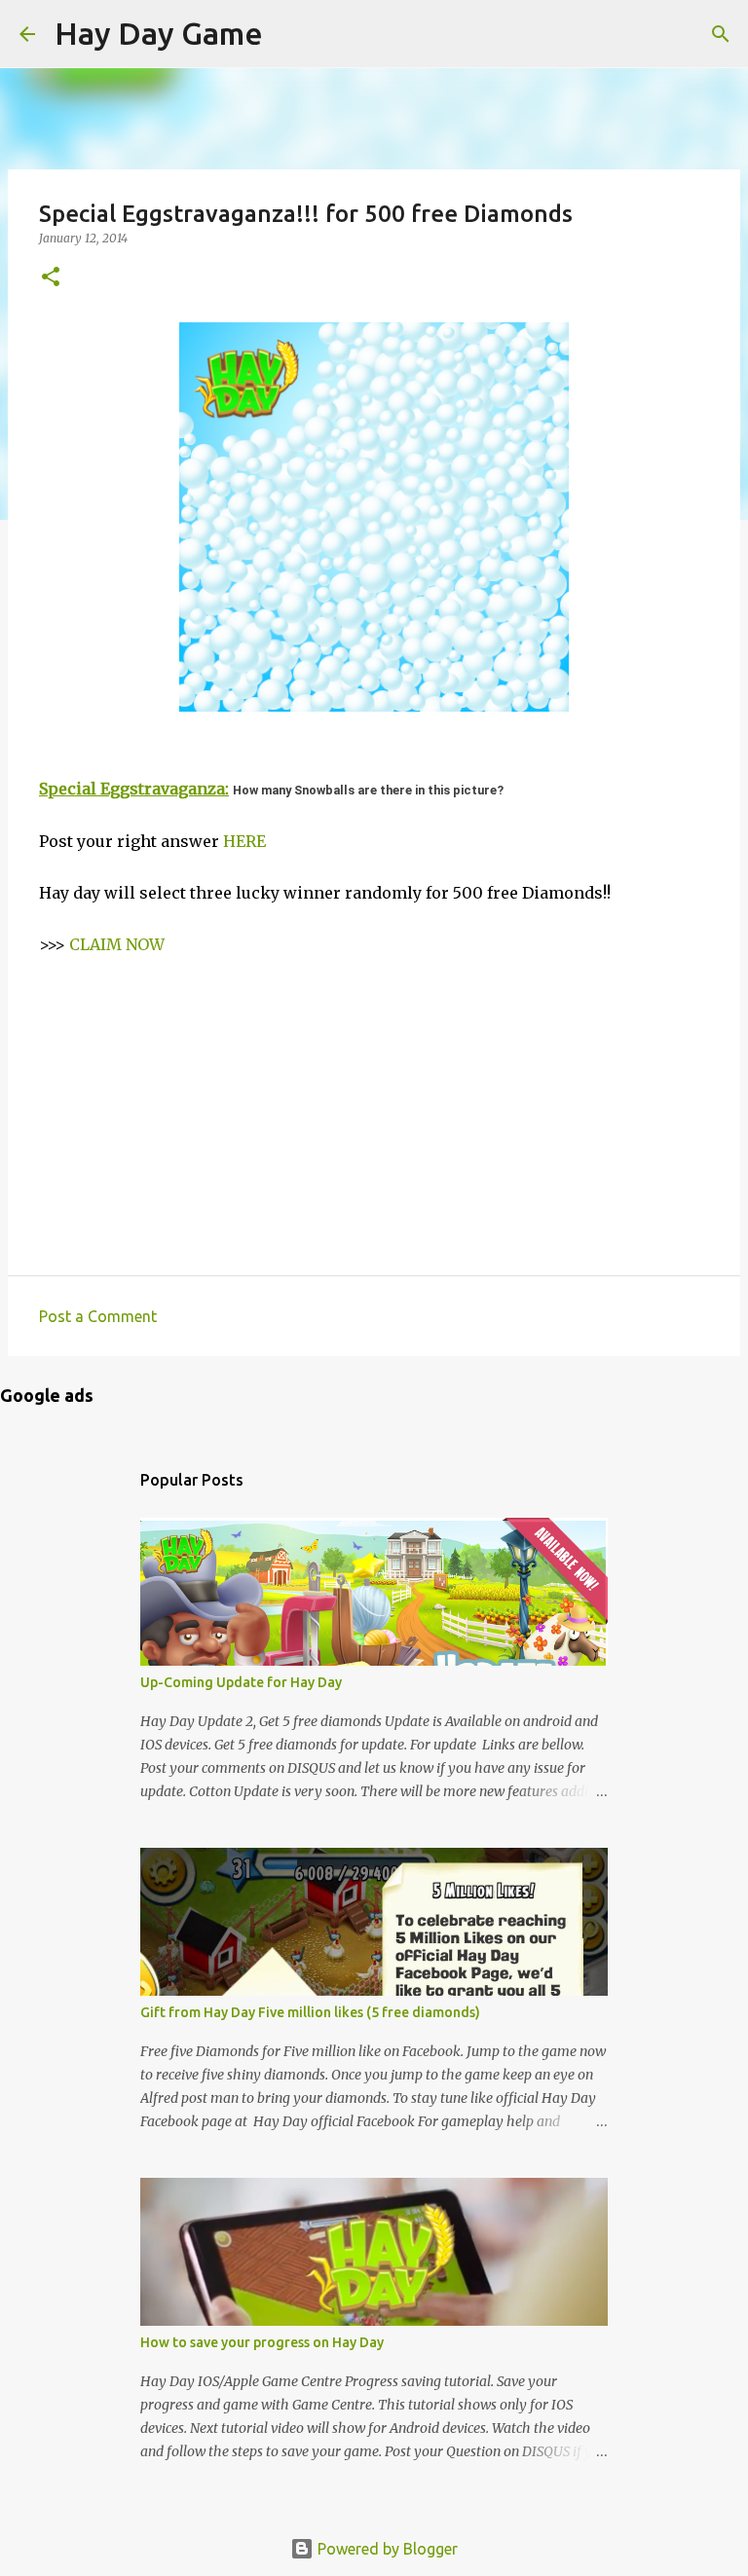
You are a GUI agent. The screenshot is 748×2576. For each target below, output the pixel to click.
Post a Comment (98, 1316)
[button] (51, 278)
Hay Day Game (159, 33)
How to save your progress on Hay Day (262, 2342)
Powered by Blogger (386, 2549)
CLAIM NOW (117, 944)
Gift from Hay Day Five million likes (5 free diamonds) (310, 2012)
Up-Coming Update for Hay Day (241, 1682)
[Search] (290, 34)
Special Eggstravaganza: (134, 789)
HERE (244, 841)
